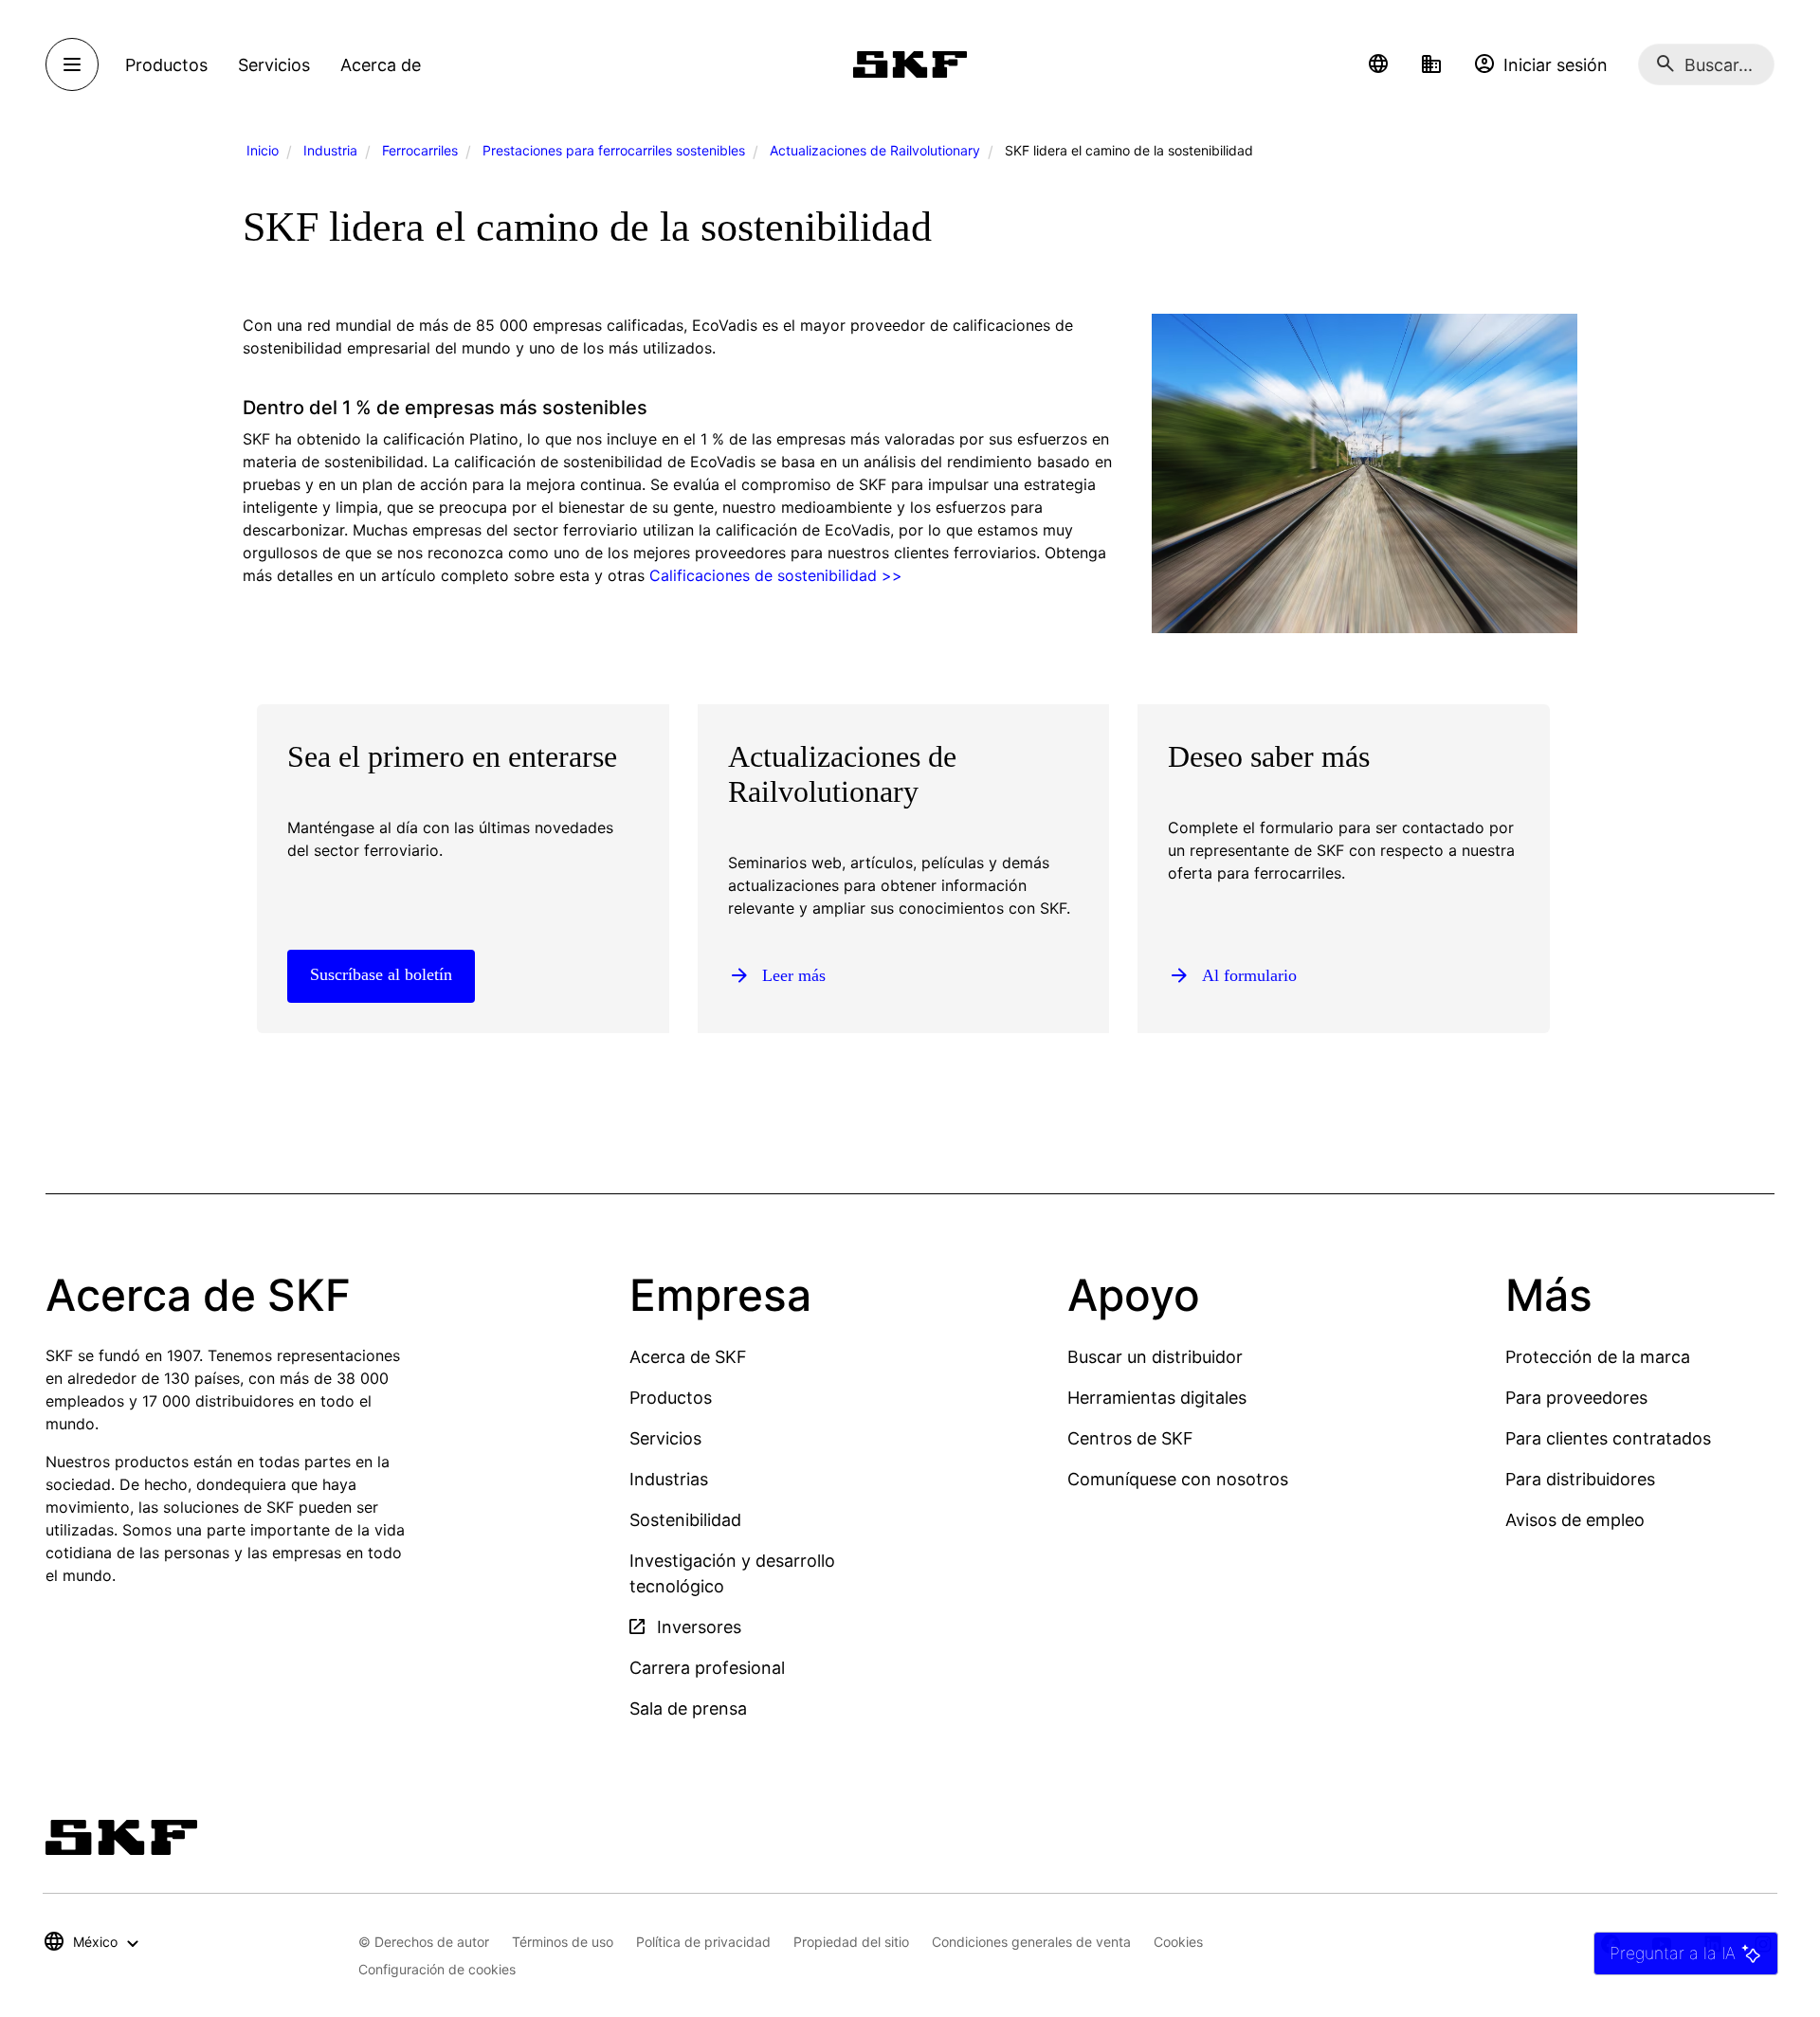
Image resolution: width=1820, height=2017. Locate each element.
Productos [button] (166, 65)
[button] (1378, 64)
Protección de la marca (1598, 1357)
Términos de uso (563, 1942)
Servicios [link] (274, 65)
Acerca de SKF (688, 1357)
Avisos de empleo (1575, 1520)
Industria (330, 150)
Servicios (665, 1438)
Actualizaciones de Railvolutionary (875, 150)
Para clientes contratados (1608, 1438)
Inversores (697, 1627)
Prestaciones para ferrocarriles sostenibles (614, 150)
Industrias (669, 1479)
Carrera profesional (707, 1668)
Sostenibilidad (685, 1520)
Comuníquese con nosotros (1178, 1479)
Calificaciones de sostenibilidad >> (776, 575)
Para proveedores (1576, 1398)
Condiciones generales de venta (1031, 1942)
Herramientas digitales (1157, 1398)
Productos (671, 1398)
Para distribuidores (1580, 1479)
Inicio (263, 150)
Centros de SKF (1130, 1438)
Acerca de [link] (381, 65)
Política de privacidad (703, 1942)
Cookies (1178, 1942)
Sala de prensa (688, 1708)
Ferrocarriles (420, 150)
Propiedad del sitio (851, 1942)
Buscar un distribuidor (1155, 1357)
